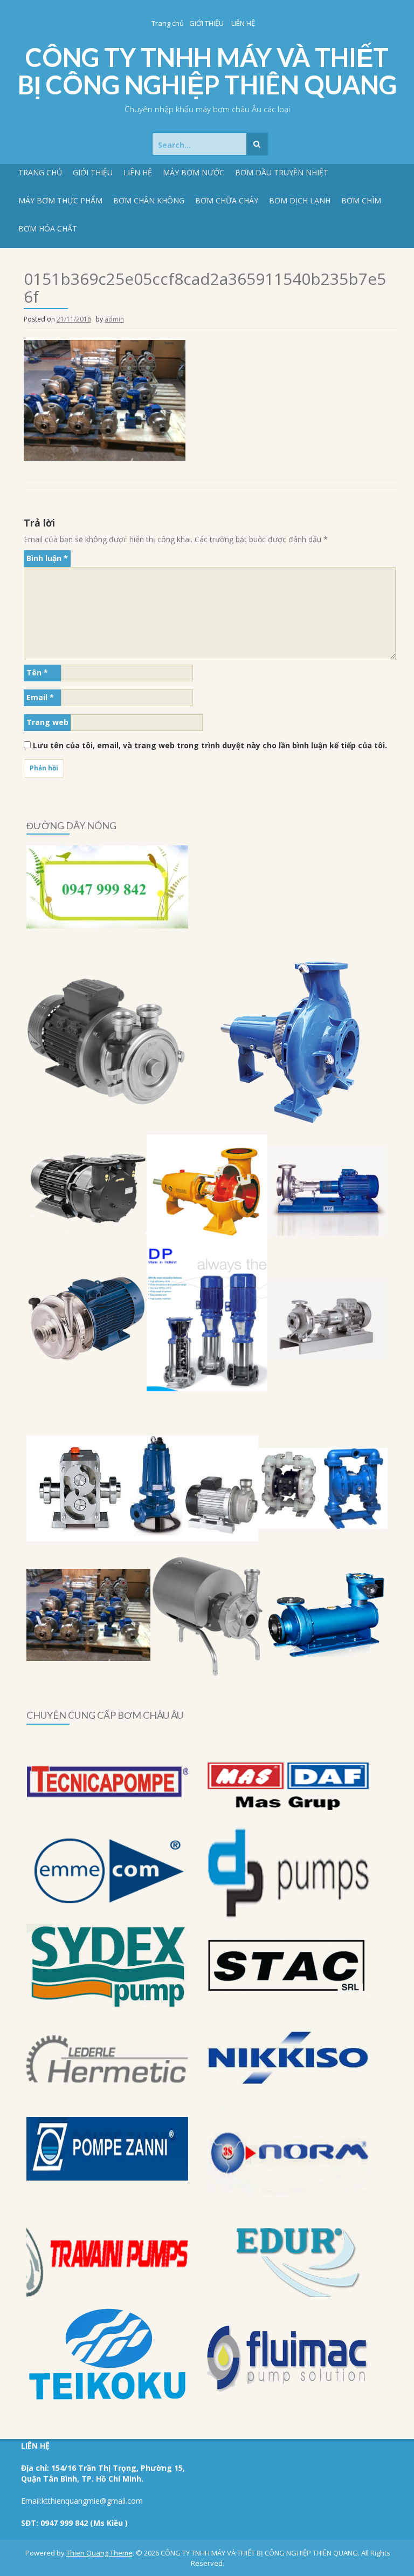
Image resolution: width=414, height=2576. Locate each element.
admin (114, 319)
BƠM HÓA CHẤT (48, 228)
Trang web (47, 722)
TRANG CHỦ (40, 172)
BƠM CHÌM (361, 200)
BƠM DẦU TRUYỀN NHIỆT (282, 172)
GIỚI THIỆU (206, 23)
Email (40, 697)
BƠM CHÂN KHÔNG (149, 200)
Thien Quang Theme (99, 2553)
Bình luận (47, 558)
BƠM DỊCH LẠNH (300, 200)
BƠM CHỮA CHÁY (227, 200)
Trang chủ (168, 23)
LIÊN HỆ (243, 23)
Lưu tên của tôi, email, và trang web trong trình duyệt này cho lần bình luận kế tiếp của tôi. (210, 745)
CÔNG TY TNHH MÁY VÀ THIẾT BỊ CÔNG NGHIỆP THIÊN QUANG (207, 71)
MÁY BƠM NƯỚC (194, 172)
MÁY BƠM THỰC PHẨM (60, 200)
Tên (37, 672)
